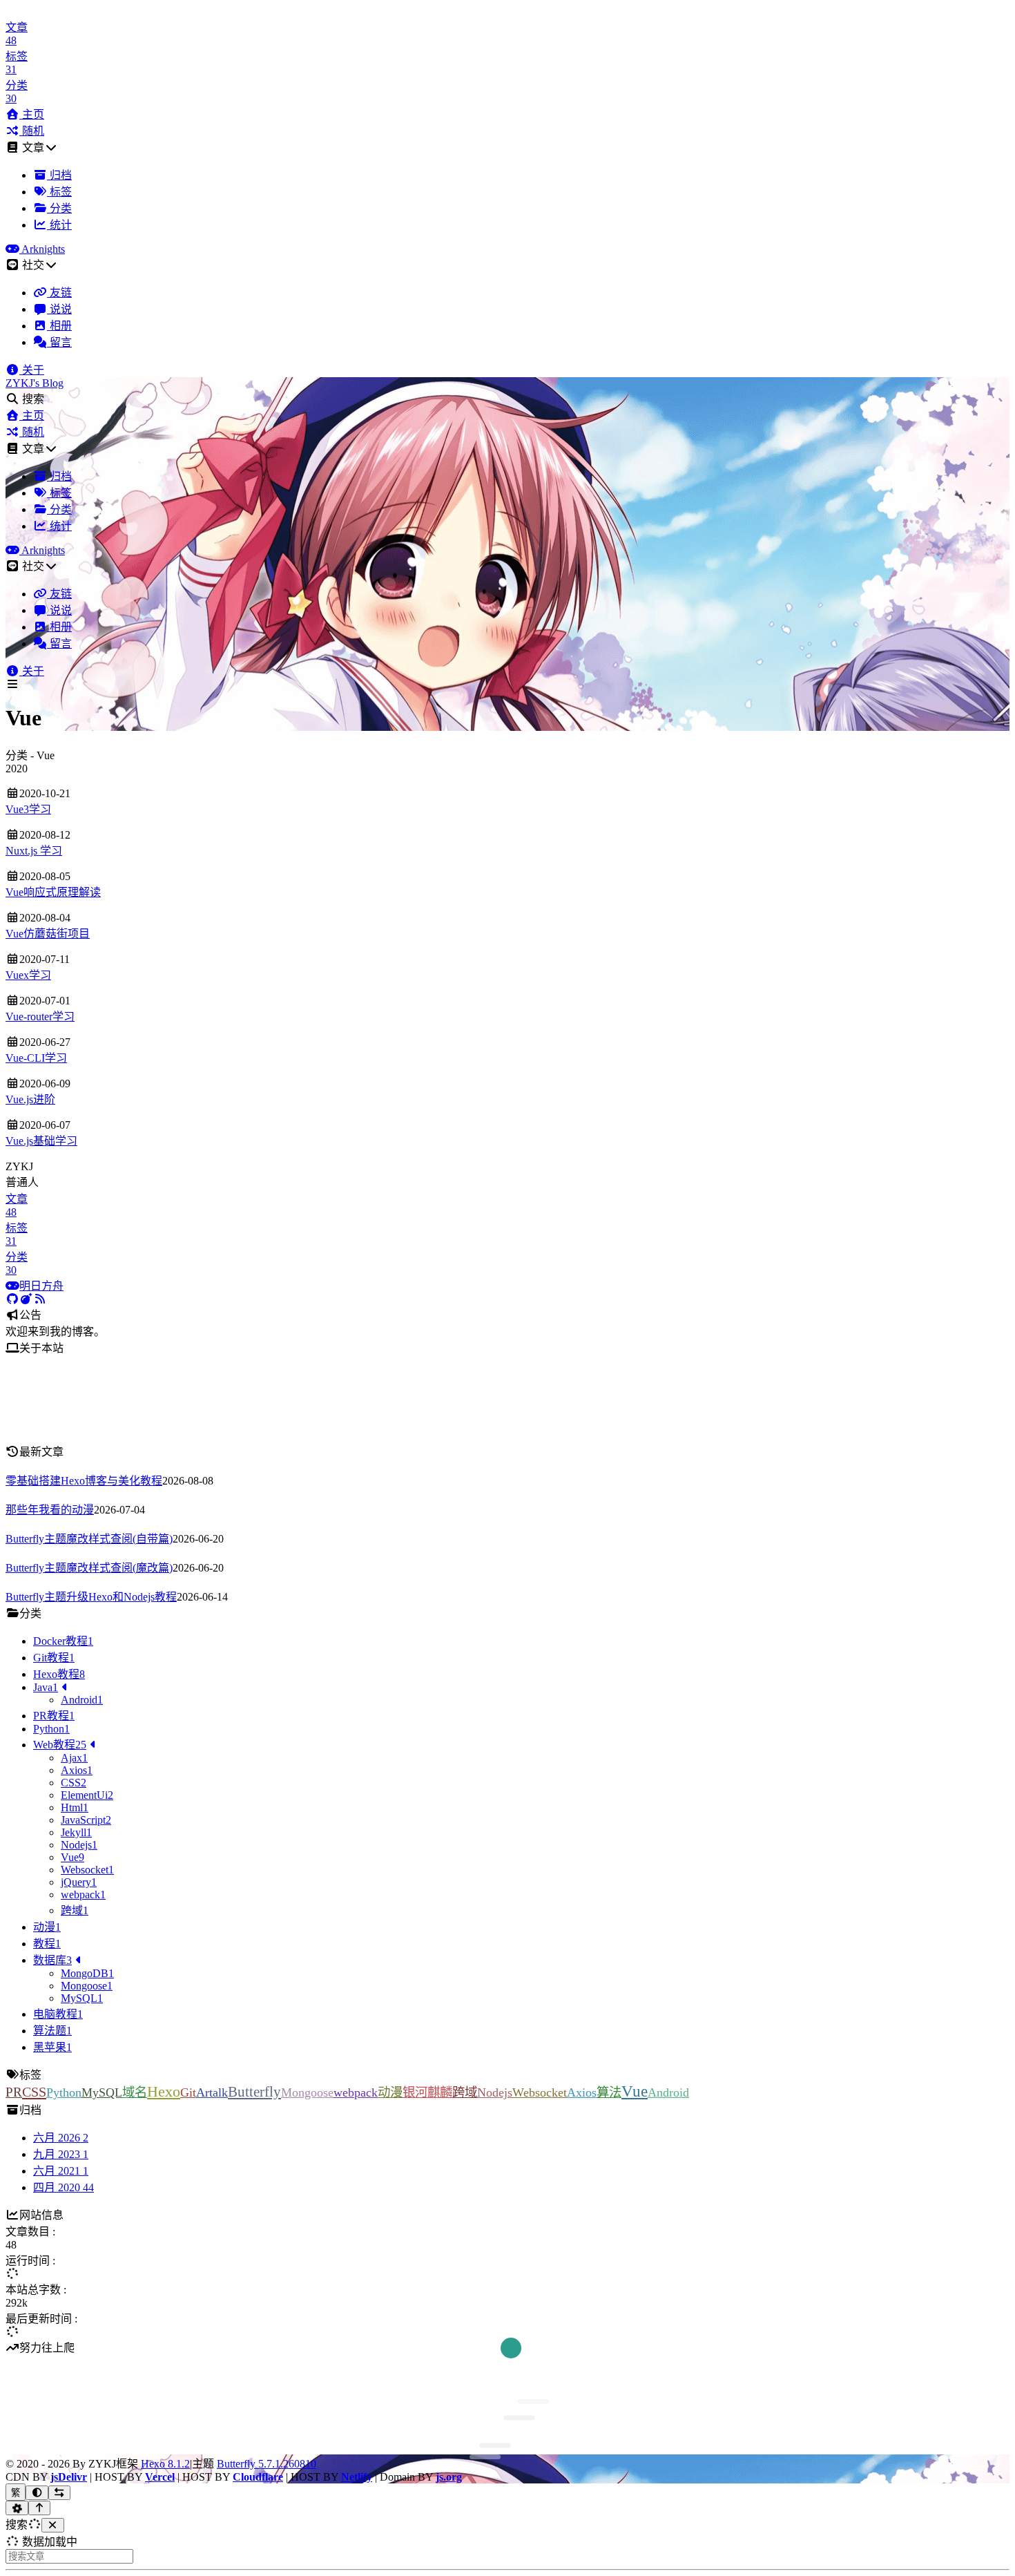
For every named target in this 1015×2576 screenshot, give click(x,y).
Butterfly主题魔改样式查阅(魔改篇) (89, 1568)
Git (188, 2092)
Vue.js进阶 (30, 1099)
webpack (356, 2092)
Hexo (164, 2091)
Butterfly (254, 2092)
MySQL (102, 2092)
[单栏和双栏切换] (60, 2493)
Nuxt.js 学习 (34, 851)
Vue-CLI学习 (36, 1058)
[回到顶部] (40, 2508)
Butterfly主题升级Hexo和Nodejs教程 (91, 1597)
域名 (135, 2092)
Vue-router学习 (40, 1017)
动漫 (390, 2092)
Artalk (212, 2092)
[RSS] (40, 1299)
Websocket (540, 2092)
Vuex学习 (28, 975)
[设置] (17, 2508)
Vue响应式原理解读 (53, 892)
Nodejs (495, 2092)
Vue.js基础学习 (41, 1141)
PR (14, 2092)
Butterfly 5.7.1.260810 (267, 2464)
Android (668, 2092)
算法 (609, 2092)
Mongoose (307, 2092)
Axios (582, 2092)
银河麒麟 (427, 2092)
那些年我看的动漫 (50, 1510)
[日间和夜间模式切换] (37, 2493)
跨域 (465, 2092)
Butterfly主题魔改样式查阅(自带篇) (89, 1539)
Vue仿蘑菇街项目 (48, 934)
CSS (34, 2092)
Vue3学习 (28, 809)
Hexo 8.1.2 (165, 2464)
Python (64, 2092)
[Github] (12, 1299)
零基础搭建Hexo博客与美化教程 (84, 1481)
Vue (635, 2091)
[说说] (26, 1299)
